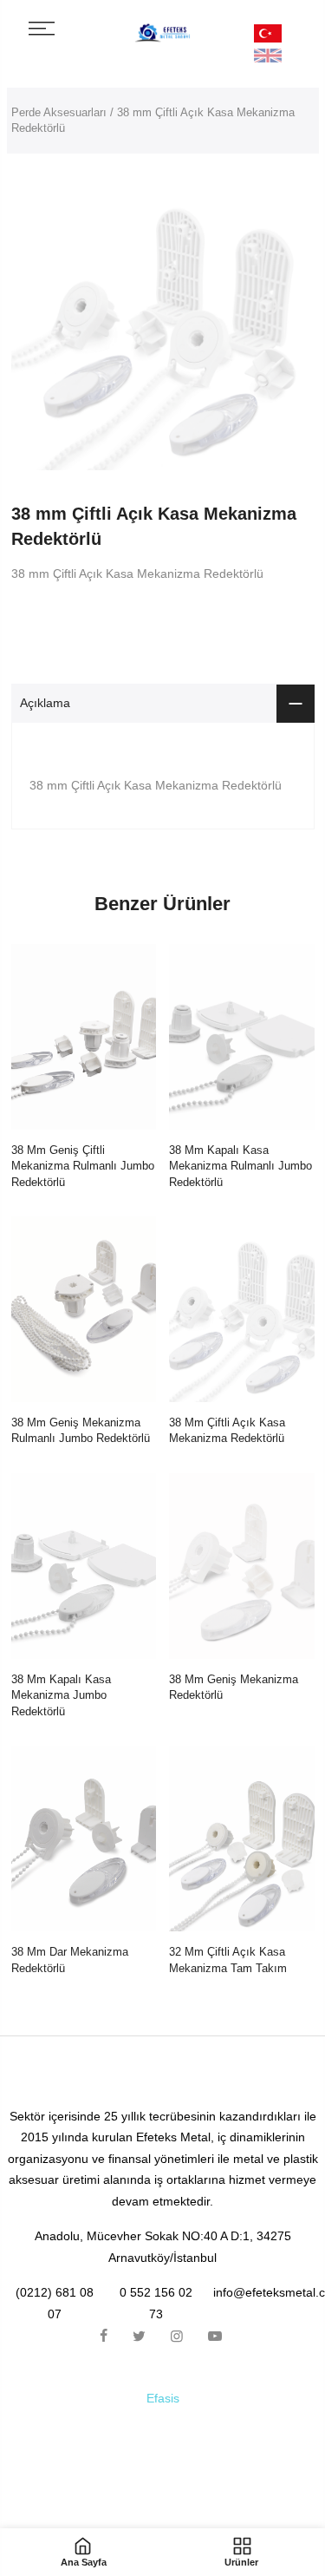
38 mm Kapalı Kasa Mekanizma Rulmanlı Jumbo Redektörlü (240, 1166)
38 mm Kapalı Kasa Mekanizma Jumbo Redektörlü (61, 1695)
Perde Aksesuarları (59, 112)
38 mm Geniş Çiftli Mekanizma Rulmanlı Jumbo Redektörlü (83, 1166)
